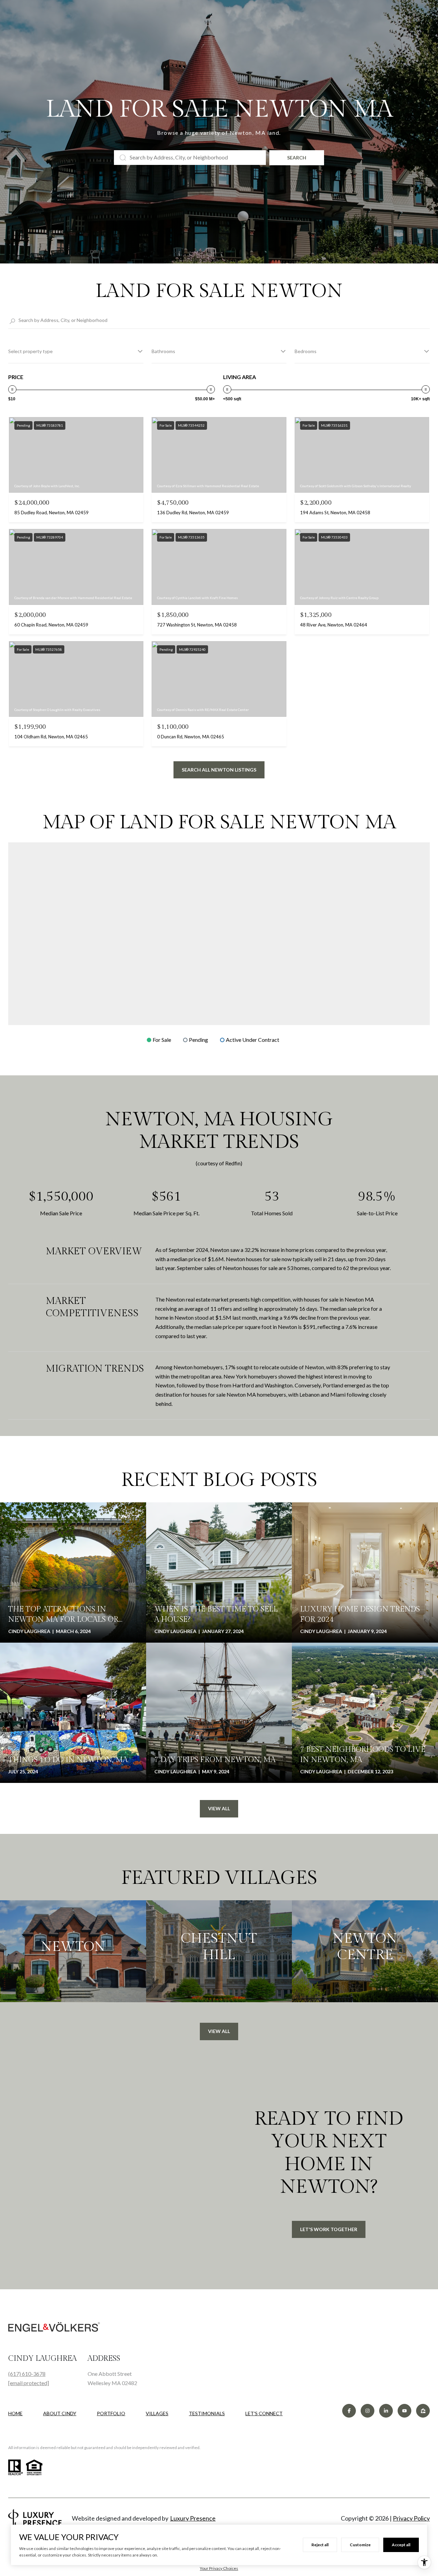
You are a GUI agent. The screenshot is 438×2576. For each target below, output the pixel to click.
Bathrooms (163, 351)
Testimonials (207, 2413)
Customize (360, 2545)
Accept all (401, 2545)
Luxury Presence (193, 2518)
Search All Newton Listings (219, 770)
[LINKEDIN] (386, 2411)
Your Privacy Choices (219, 2568)
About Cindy (60, 2413)
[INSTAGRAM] (368, 2411)
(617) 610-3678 (27, 2374)
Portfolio (111, 2413)
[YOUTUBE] (404, 2411)
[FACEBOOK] (349, 2411)
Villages (157, 2413)
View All (219, 1808)
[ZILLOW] (423, 2411)
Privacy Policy (411, 2518)
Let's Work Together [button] (329, 2229)
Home (15, 2413)
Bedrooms (306, 351)
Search (297, 158)
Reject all (320, 2545)
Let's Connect (264, 2413)
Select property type (30, 351)
